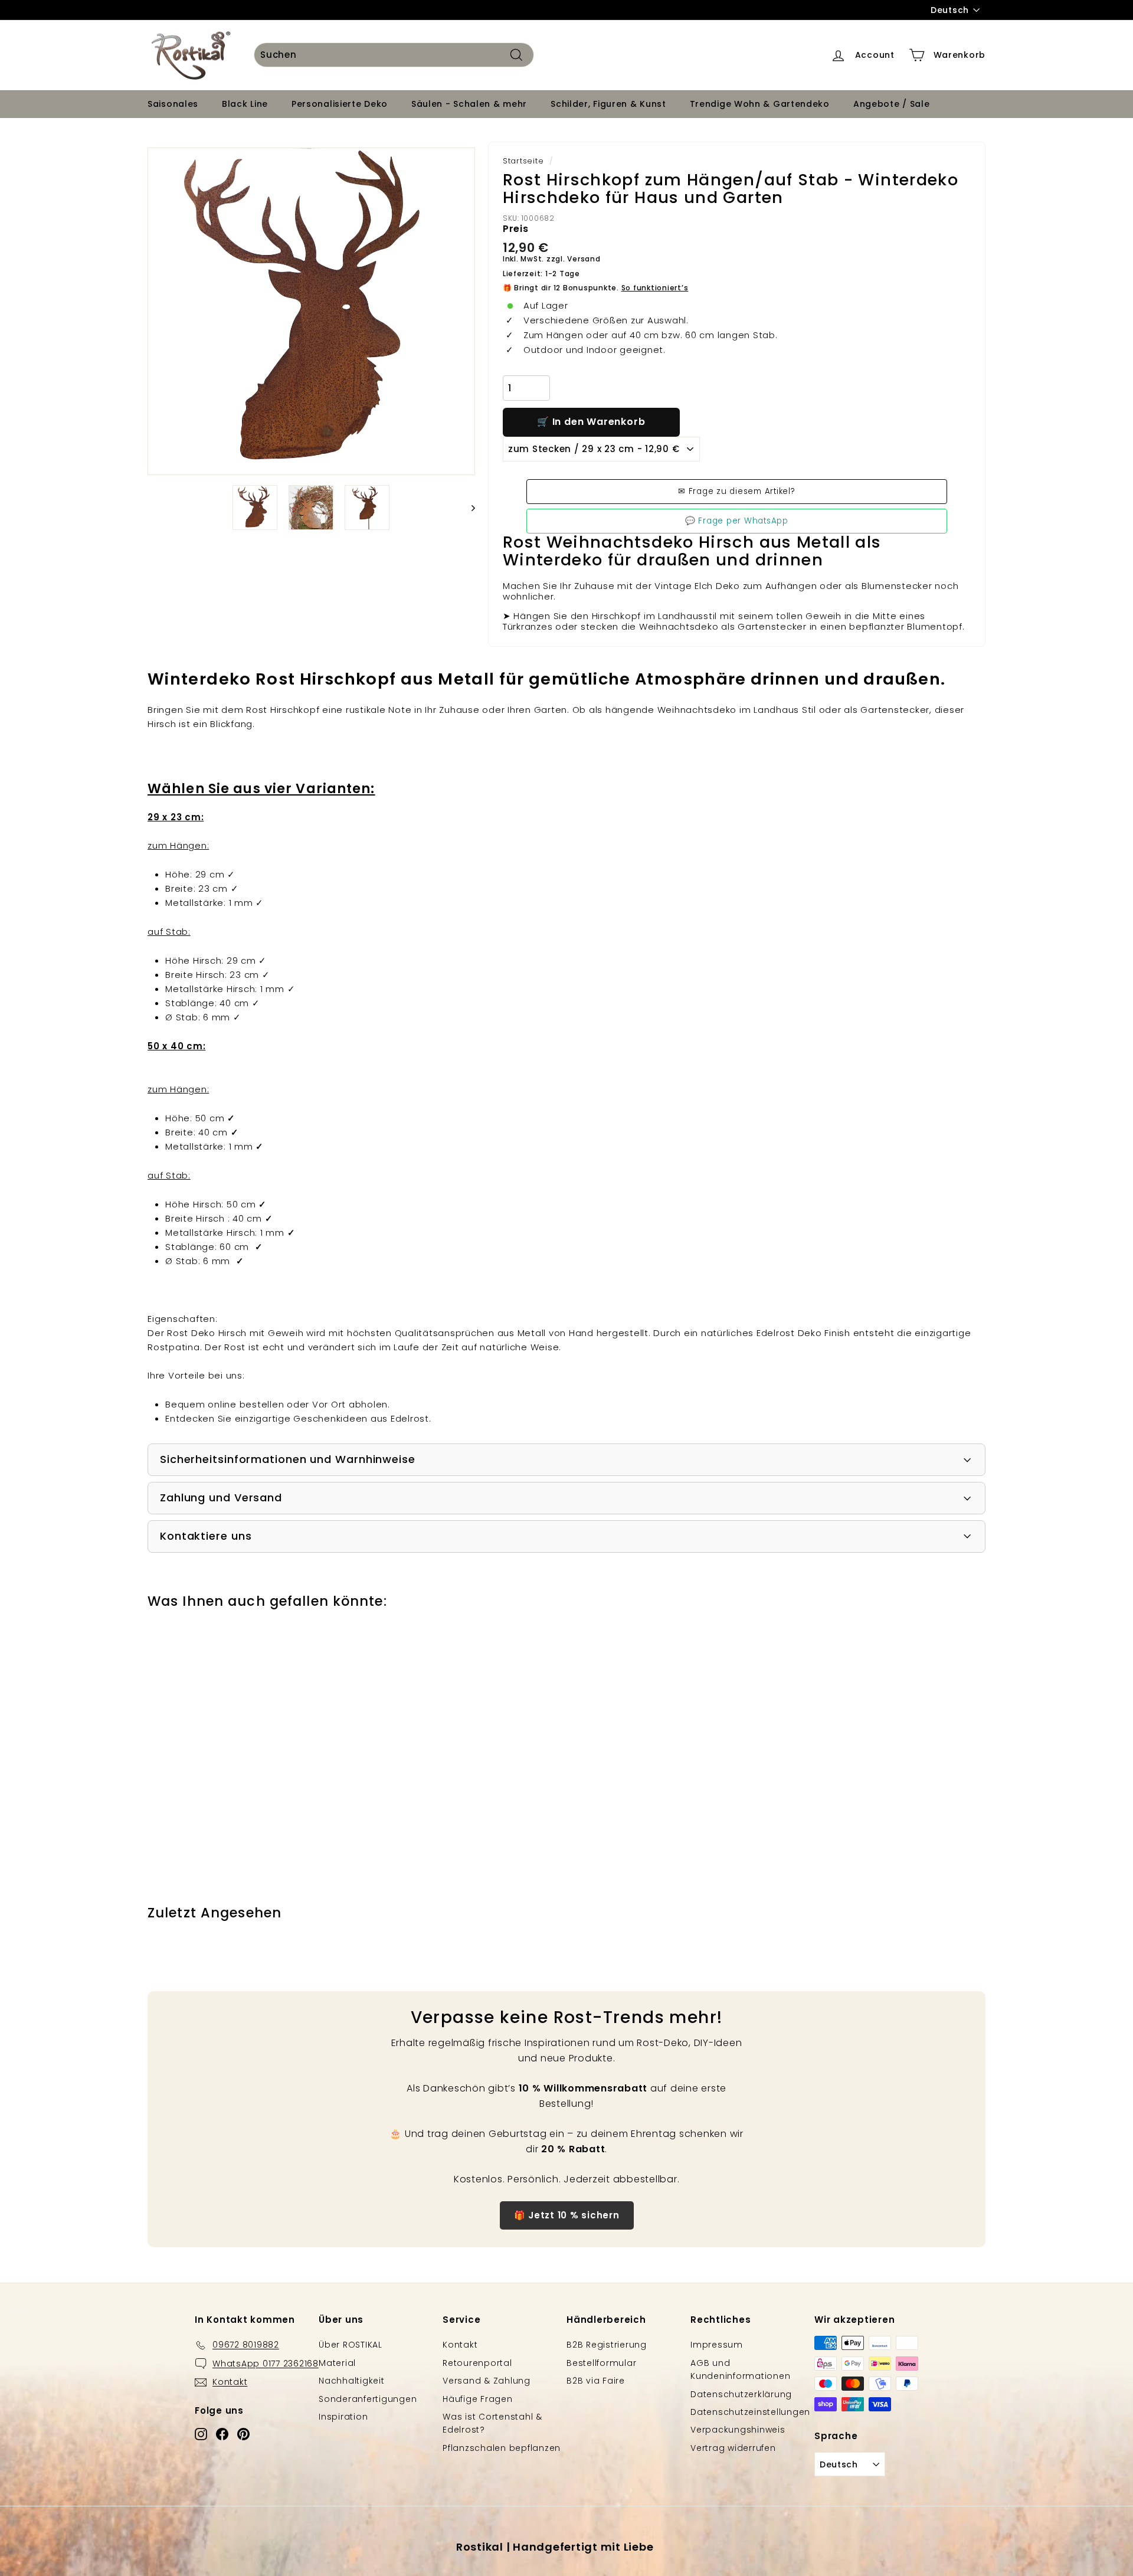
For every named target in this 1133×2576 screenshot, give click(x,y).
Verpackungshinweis (738, 2430)
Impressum (717, 2345)
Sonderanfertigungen (368, 2399)
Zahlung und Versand (221, 1498)
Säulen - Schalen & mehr (469, 104)
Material (337, 2363)
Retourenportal (477, 2363)
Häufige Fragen (478, 2399)
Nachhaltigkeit (352, 2381)
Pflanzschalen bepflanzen (502, 2448)
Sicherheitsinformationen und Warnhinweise (288, 1459)
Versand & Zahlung (487, 2381)
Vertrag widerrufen (733, 2448)
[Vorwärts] (468, 508)
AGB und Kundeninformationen (740, 2369)
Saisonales (173, 104)
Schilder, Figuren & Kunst (608, 104)
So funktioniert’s (655, 288)
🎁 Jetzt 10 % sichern (567, 2215)
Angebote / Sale (892, 104)
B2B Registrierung (607, 2345)
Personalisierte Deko (340, 104)
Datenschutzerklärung (741, 2394)
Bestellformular (601, 2363)
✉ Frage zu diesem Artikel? (737, 491)
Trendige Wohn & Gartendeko (760, 104)
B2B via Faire (596, 2381)
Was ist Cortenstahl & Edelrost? (492, 2423)
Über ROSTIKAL (351, 2345)
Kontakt (460, 2345)
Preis (516, 229)
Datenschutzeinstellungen (750, 2412)
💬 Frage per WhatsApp (737, 521)
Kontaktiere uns (206, 1536)
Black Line (245, 104)
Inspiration (343, 2417)
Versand (584, 259)
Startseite (523, 161)
